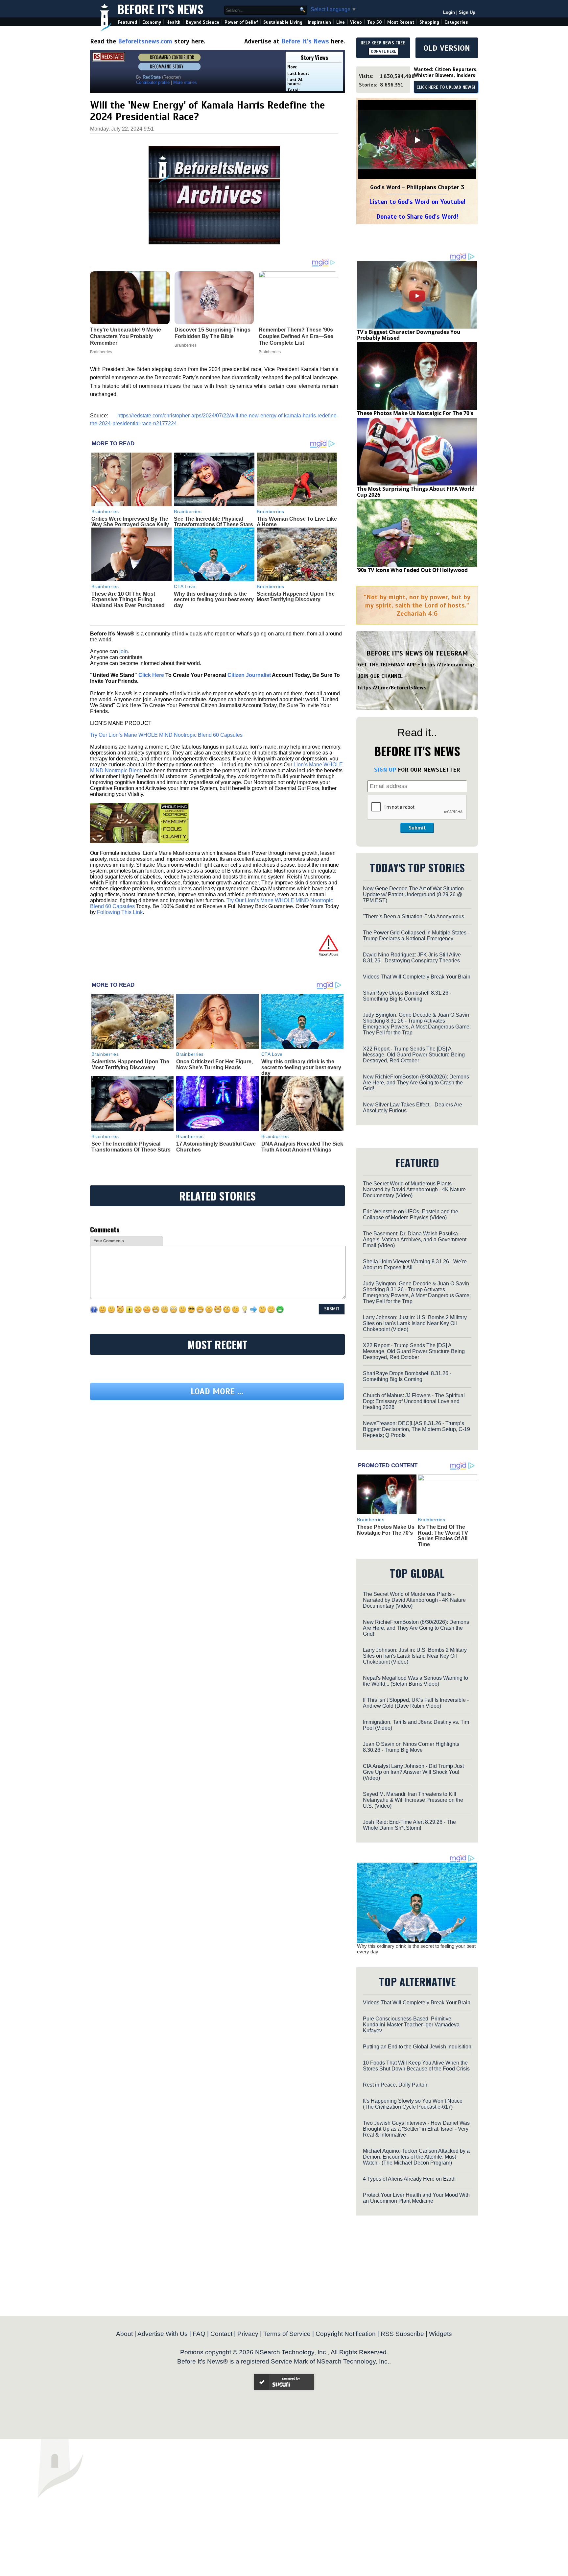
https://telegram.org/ (448, 665)
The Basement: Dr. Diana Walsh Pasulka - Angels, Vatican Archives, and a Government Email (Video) (415, 1239)
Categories (456, 22)
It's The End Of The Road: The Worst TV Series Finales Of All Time (443, 1536)
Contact (221, 2334)
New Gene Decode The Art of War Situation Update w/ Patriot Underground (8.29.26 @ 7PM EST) (413, 894)
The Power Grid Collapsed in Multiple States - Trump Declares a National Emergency (416, 936)
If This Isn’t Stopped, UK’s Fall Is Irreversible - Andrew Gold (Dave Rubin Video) (416, 1703)
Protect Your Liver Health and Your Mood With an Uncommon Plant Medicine (416, 2198)
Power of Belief (241, 22)
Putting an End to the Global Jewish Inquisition (417, 2047)
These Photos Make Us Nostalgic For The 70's (415, 413)
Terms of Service (287, 2334)
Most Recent (401, 22)
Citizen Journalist (249, 675)
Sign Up (467, 12)
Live (341, 22)
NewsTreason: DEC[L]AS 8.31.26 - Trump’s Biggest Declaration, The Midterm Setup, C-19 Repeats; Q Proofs (416, 1429)
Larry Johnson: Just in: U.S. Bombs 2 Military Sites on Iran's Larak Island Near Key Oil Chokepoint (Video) (415, 1323)
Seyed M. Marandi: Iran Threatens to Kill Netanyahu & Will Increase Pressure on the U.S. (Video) (413, 1800)
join (124, 651)
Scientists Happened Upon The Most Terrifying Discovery (296, 597)
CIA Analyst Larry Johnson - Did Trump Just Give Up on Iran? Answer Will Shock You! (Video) (413, 1772)
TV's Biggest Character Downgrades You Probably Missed (409, 335)
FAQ (199, 2334)
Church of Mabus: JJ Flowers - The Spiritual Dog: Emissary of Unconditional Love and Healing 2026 (414, 1401)
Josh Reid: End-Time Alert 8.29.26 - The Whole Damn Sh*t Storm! (409, 1825)
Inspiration (319, 22)
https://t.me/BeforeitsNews (392, 688)
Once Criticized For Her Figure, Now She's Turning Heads (214, 1065)
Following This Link (120, 912)
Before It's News (160, 9)
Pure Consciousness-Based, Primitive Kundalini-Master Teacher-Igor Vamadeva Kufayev (411, 2025)
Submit (417, 828)
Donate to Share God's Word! (417, 217)
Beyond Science (202, 22)
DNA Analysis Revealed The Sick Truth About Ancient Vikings (302, 1147)
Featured (127, 22)
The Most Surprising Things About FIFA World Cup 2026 (416, 492)
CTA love (185, 586)
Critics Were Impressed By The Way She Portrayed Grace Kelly (130, 522)
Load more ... (217, 1391)
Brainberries (105, 511)
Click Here (151, 675)
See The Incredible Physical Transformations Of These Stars (213, 522)
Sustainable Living (283, 22)
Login (449, 12)
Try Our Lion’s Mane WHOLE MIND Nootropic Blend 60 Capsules (166, 735)
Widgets (440, 2334)
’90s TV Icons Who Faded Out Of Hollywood (412, 570)
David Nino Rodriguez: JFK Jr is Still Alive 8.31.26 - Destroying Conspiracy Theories (412, 958)
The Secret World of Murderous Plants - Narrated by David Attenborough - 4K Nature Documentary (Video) (414, 1189)
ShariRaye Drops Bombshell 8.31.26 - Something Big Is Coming (407, 996)
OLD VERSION (447, 48)
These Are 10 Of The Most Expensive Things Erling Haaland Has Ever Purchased (128, 600)
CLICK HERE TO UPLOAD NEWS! (446, 87)
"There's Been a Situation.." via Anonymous (414, 916)
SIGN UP (385, 770)
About (124, 2334)
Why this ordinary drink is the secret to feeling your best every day (214, 600)
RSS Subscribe (402, 2334)
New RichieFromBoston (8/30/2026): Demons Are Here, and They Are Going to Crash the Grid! (416, 1083)
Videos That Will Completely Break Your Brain (417, 977)
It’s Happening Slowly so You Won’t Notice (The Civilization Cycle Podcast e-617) (413, 2104)
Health (173, 22)
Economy (152, 22)
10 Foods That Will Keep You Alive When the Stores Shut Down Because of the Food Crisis (416, 2066)
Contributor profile (153, 82)
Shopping (429, 22)
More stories (185, 82)
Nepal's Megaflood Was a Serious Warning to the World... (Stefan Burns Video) (415, 1681)
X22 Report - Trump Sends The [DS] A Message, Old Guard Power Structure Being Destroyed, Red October (414, 1055)
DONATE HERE (383, 51)
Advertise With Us (163, 2334)
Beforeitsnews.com (145, 41)
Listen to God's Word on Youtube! (417, 202)
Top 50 (375, 22)
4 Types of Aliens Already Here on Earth (409, 2179)
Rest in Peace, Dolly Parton (395, 2085)
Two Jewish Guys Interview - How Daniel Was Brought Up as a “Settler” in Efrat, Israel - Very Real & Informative (416, 2129)
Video (356, 22)
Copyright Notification (346, 2334)
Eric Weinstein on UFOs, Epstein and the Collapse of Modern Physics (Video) (411, 1214)
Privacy (248, 2334)
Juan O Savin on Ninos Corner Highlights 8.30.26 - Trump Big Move (411, 1747)
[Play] (417, 140)
